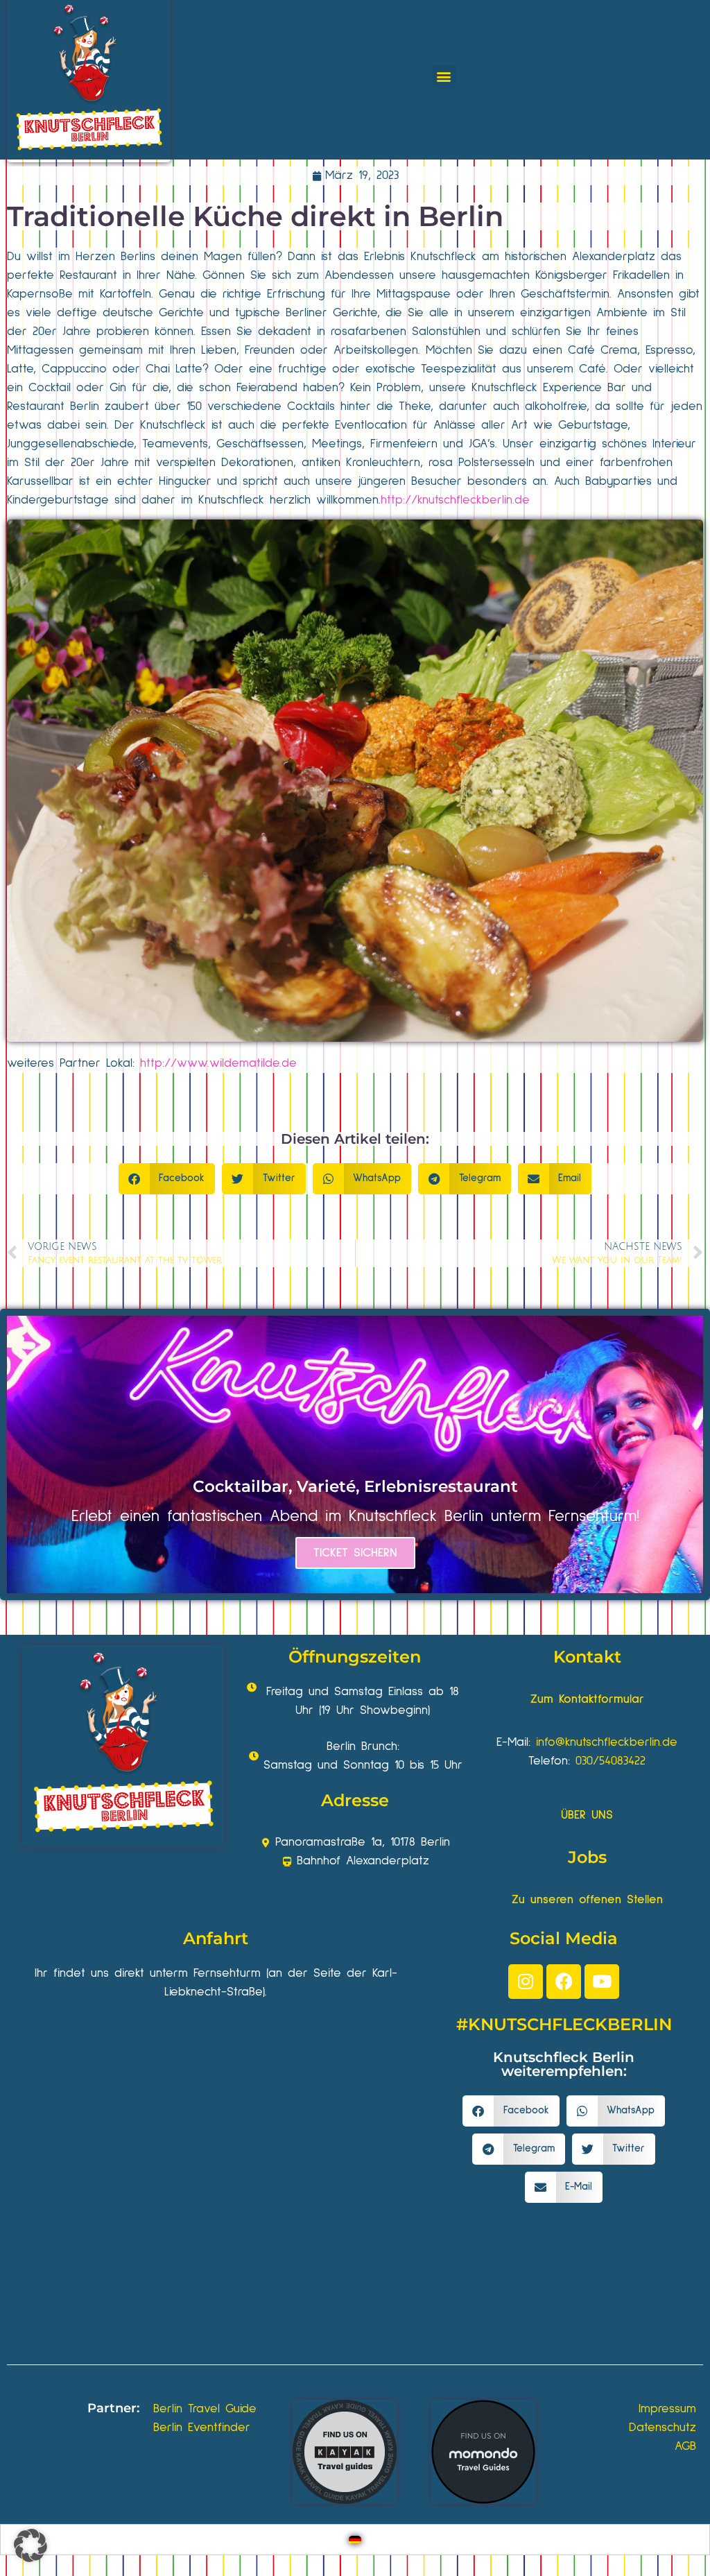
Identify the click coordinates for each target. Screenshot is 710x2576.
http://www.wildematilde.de (218, 1063)
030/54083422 (611, 1761)
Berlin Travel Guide (205, 2409)
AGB (685, 2446)
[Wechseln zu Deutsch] (355, 2540)
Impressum (667, 2409)
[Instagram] (526, 1982)
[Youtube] (602, 1982)
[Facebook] (564, 1982)
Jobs (587, 1857)
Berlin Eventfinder (202, 2428)
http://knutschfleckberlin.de (455, 500)
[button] (444, 77)
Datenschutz (663, 2428)
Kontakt (587, 1657)
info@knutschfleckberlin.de (607, 1742)
